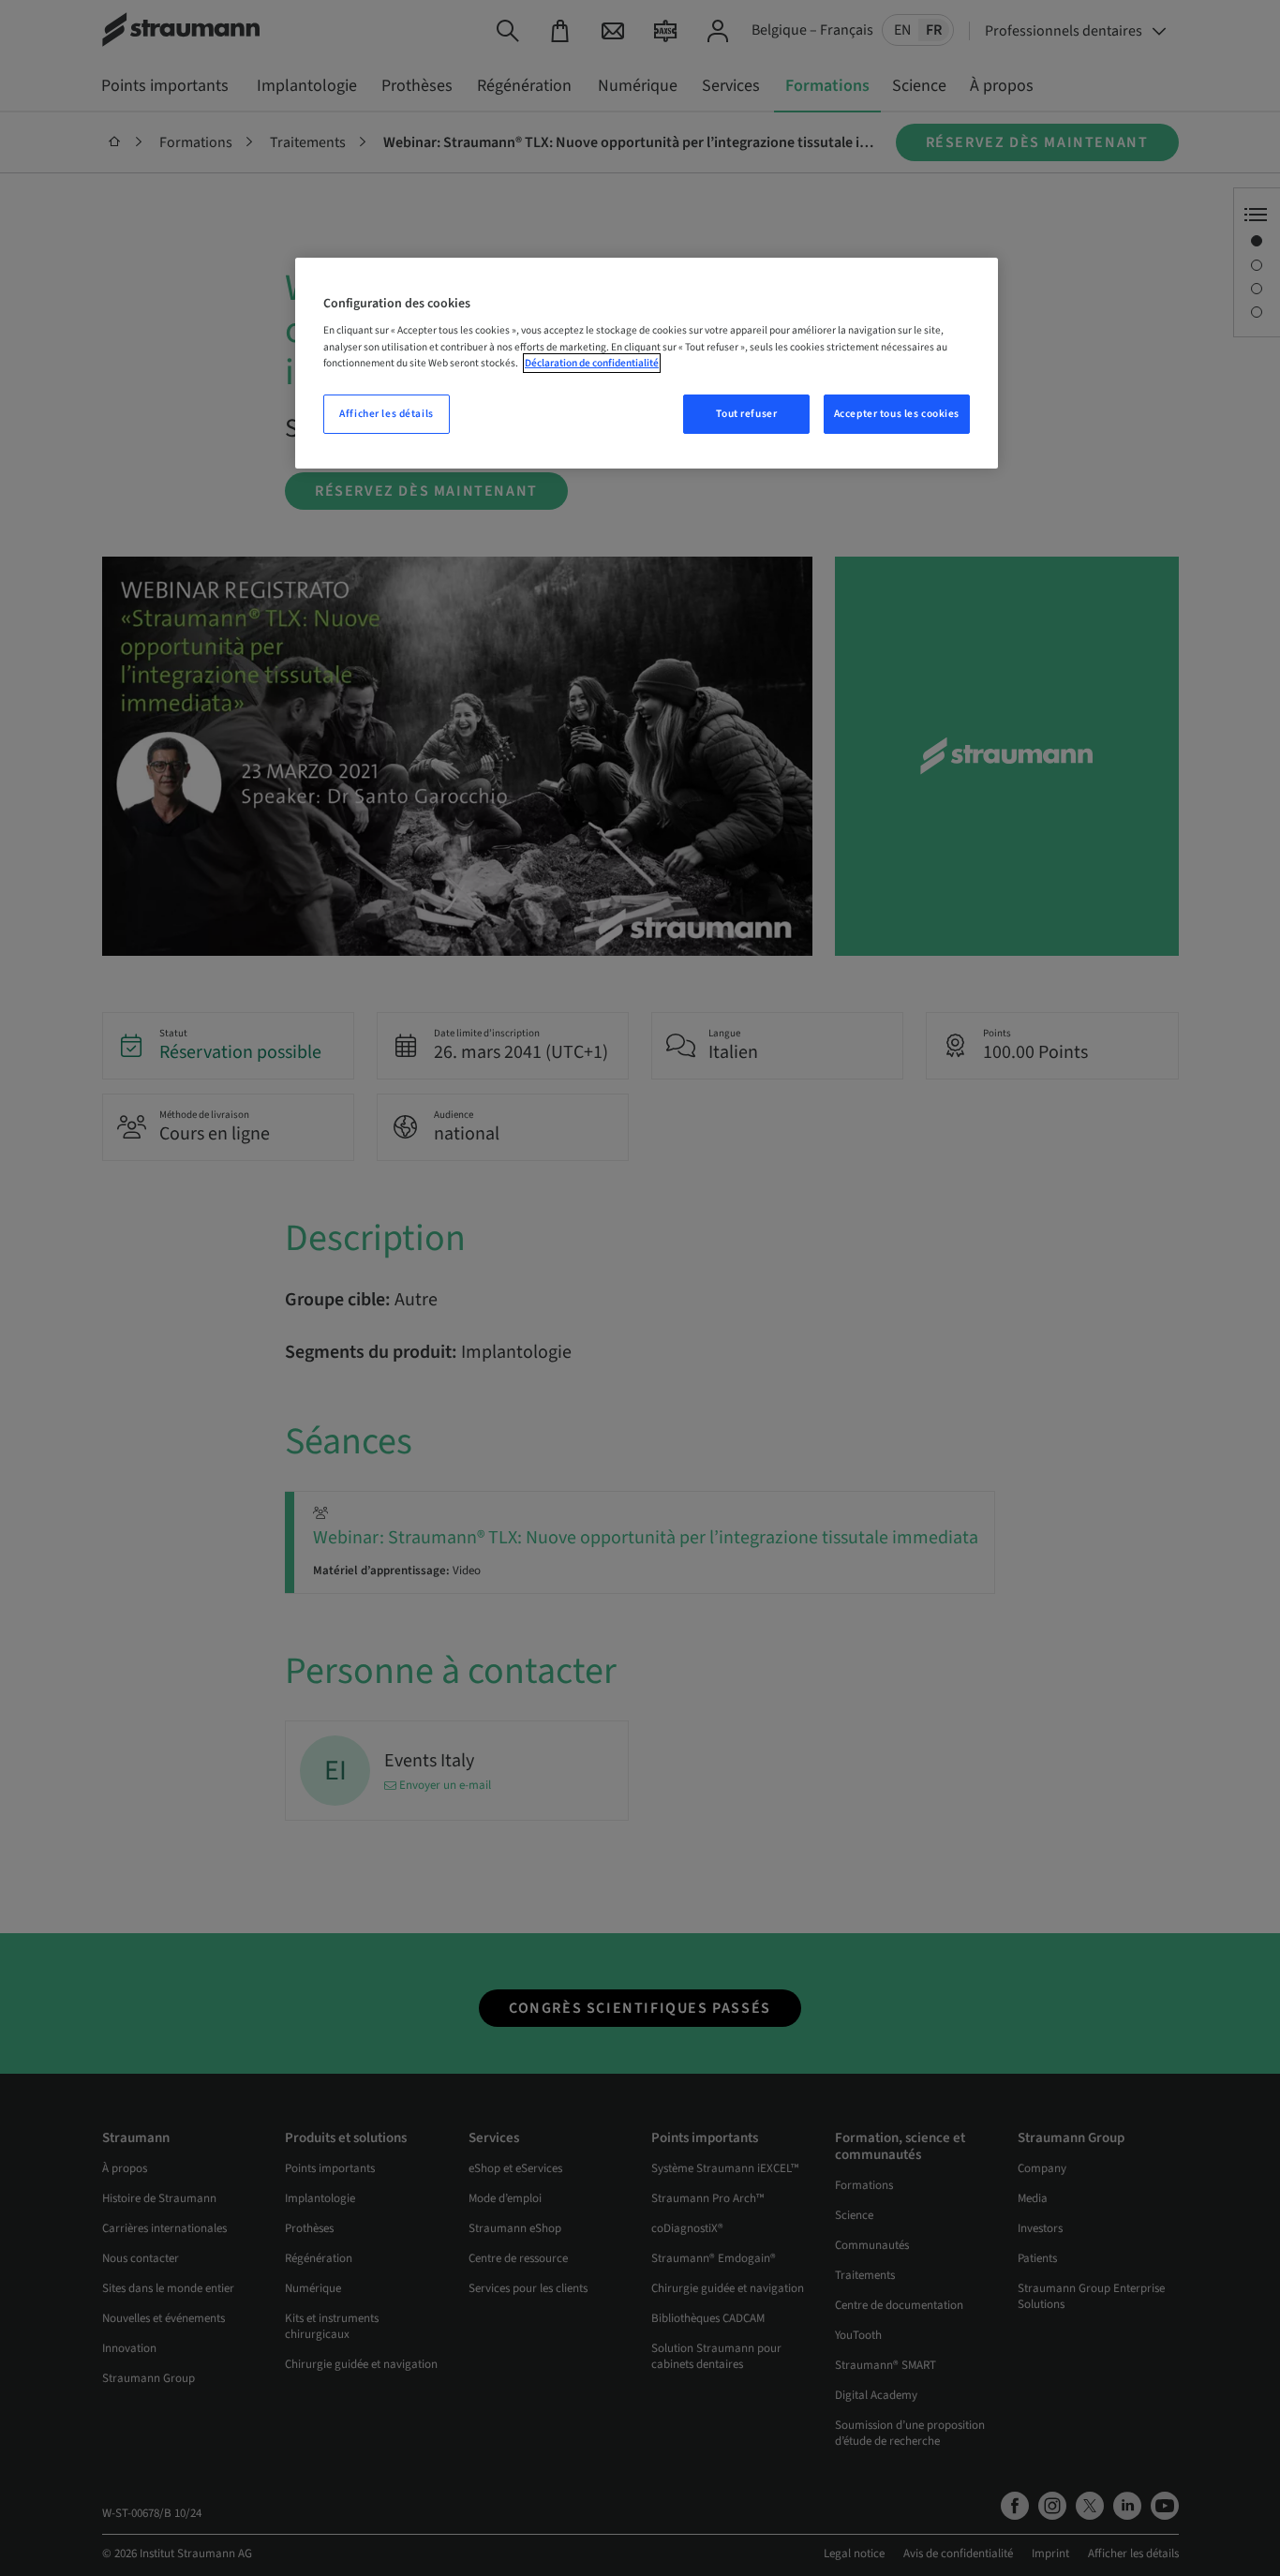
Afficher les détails (386, 414)
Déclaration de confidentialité (592, 363)
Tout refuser (746, 414)
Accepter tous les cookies (897, 414)
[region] (647, 363)
